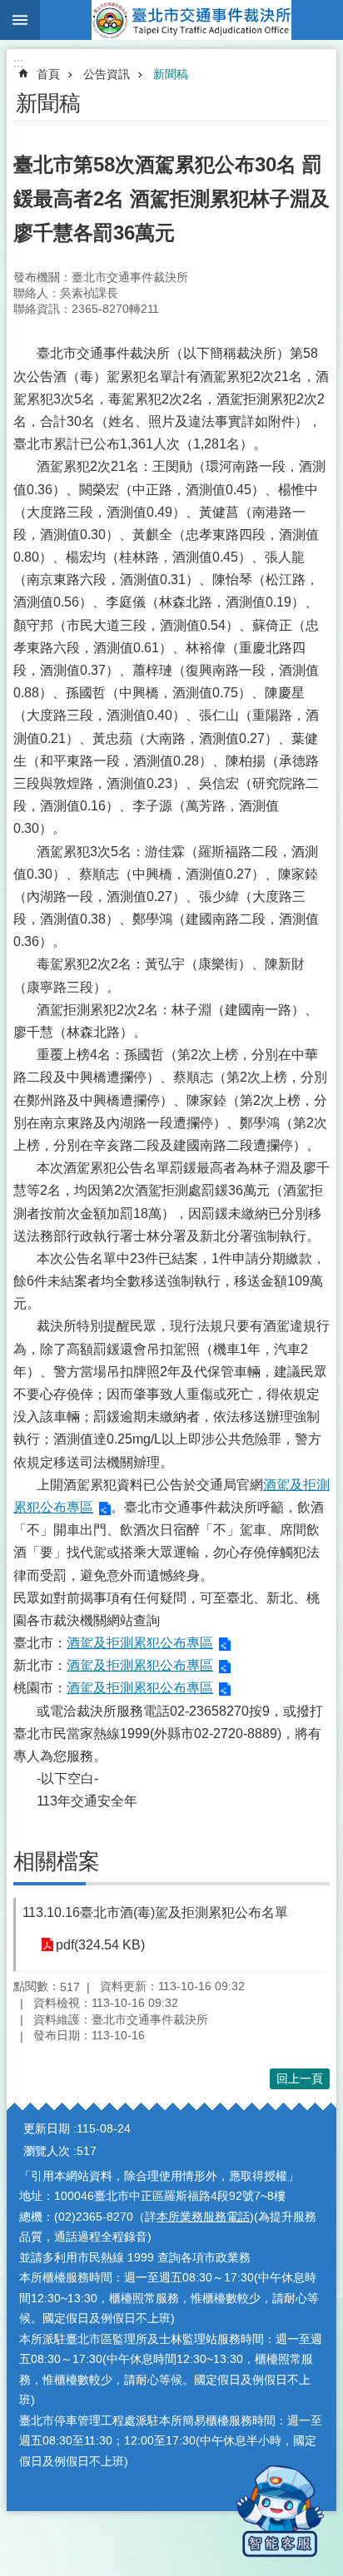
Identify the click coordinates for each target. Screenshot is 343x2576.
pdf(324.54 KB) (100, 1945)
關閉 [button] (20, 20)
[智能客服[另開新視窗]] (280, 2511)
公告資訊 (107, 74)
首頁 (48, 74)
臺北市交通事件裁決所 (191, 20)
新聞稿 (171, 74)
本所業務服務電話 (203, 2217)
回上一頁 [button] (300, 2078)
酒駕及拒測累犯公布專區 (140, 1643)
